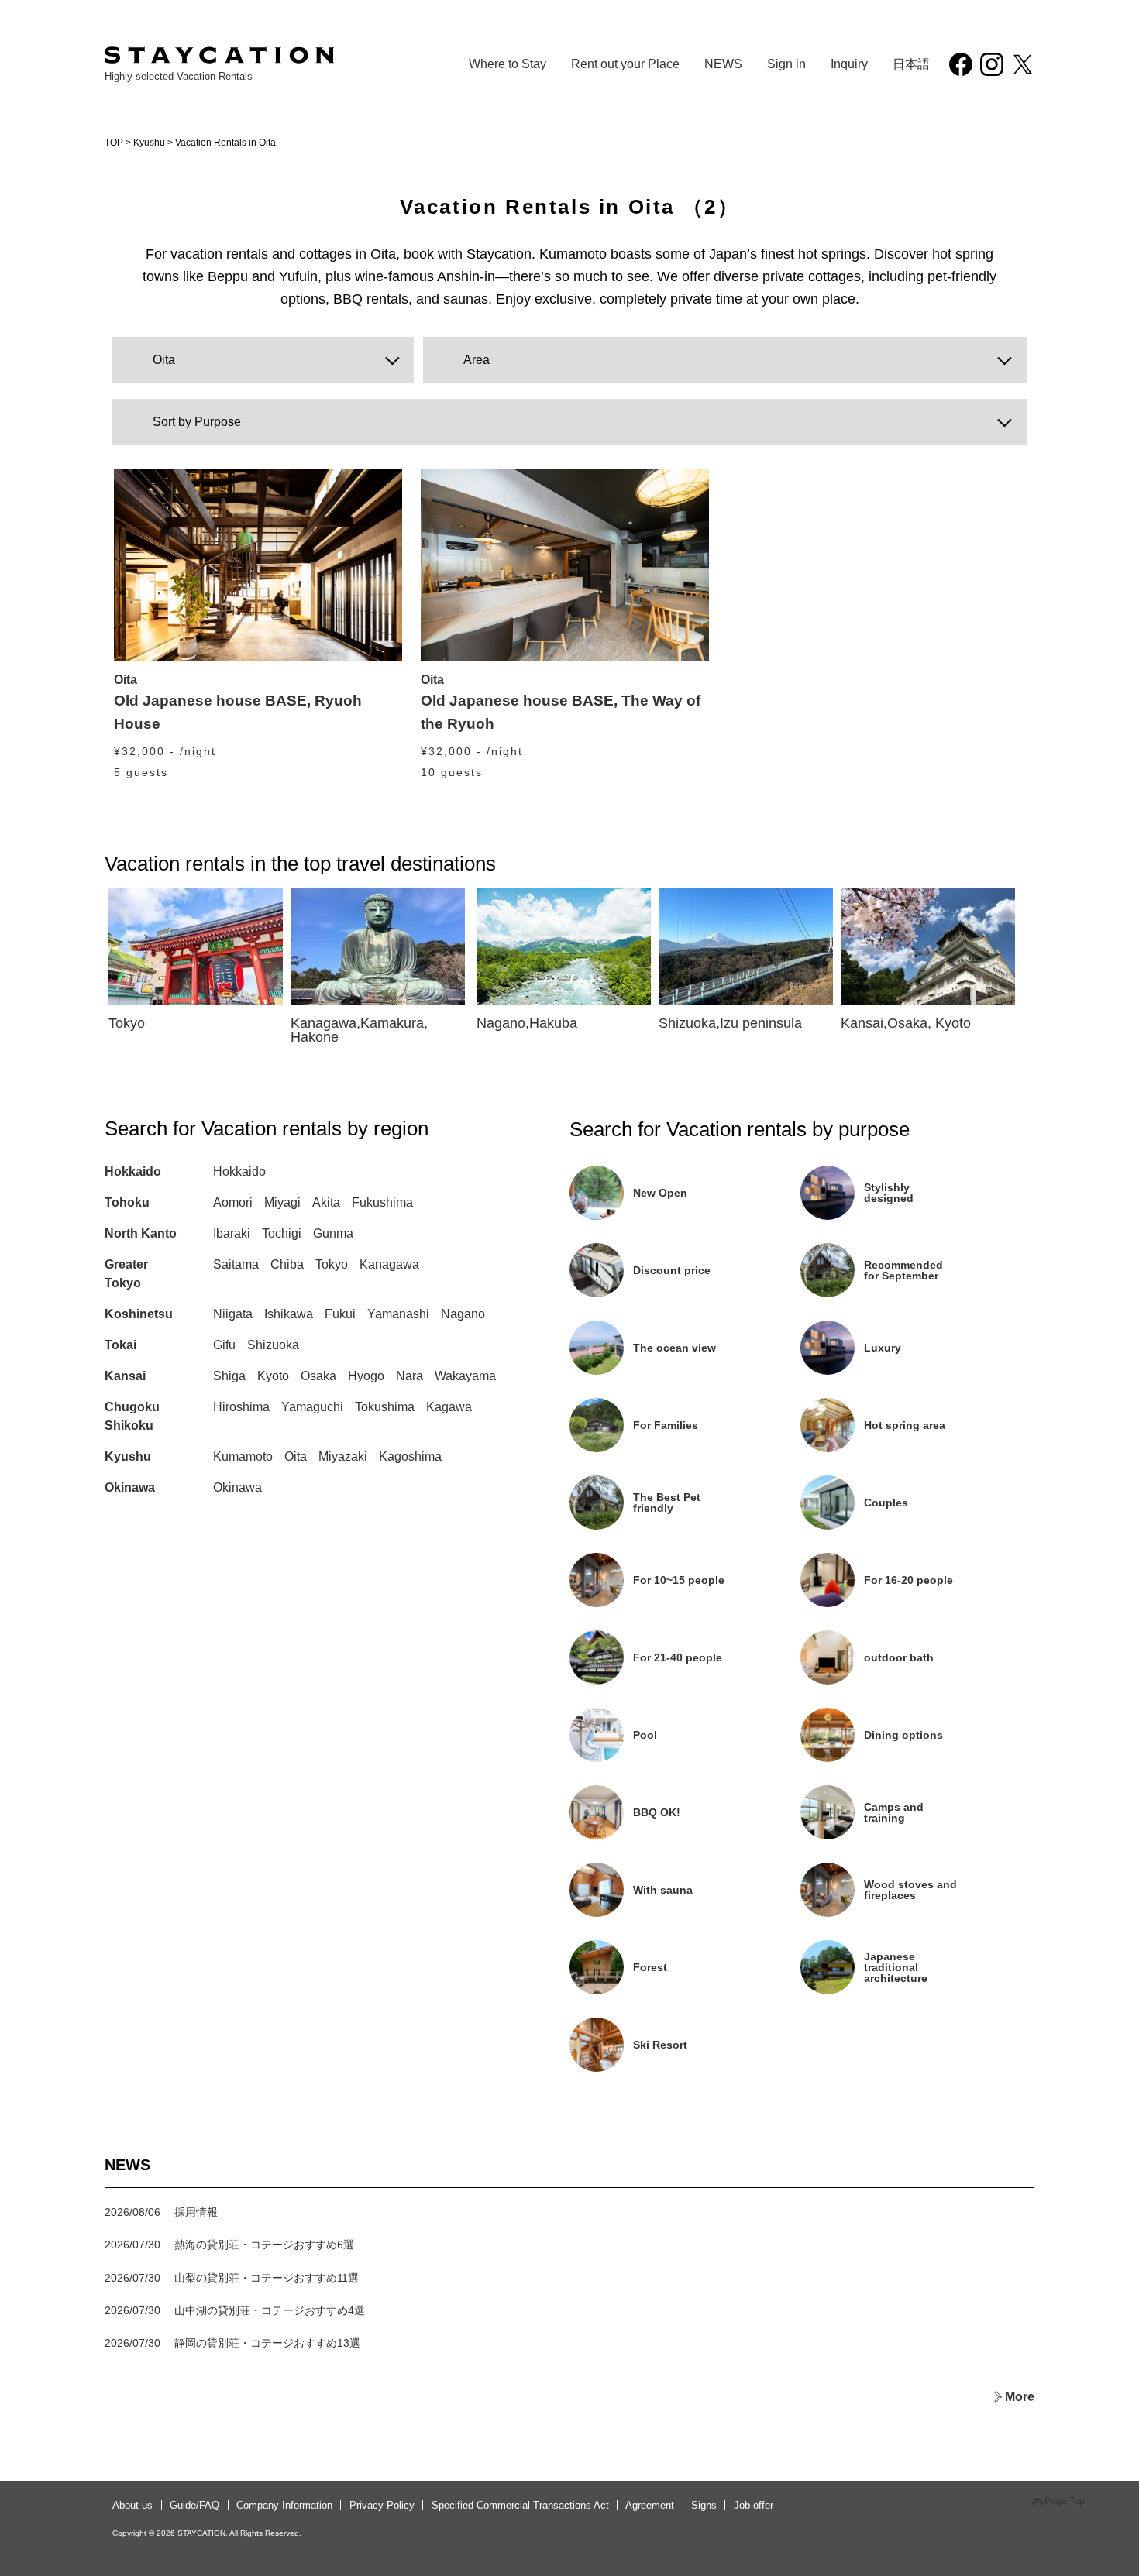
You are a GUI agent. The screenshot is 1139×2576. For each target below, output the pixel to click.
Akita (326, 1202)
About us (132, 2505)
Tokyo (332, 1264)
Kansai (125, 1376)
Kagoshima (410, 1456)
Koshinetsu (139, 1314)
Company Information (284, 2505)
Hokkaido (133, 1171)
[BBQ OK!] (685, 1834)
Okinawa (130, 1487)
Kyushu (149, 143)
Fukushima (382, 1202)
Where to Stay (508, 64)
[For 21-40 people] (685, 1679)
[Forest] (685, 1989)
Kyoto (273, 1376)
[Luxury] (914, 1369)
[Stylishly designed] (914, 1214)
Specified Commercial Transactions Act (520, 2505)
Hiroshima (241, 1407)
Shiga (229, 1376)
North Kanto (141, 1233)
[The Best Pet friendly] (685, 1524)
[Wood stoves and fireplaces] (914, 1911)
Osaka (318, 1376)
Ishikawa (289, 1314)
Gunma (333, 1233)
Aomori (233, 1202)
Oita (296, 1456)
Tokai (120, 1345)
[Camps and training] (914, 1834)
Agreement (650, 2505)
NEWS (723, 64)
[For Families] (685, 1446)
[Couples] (914, 1524)
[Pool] (685, 1756)
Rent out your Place (625, 64)
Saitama (236, 1264)
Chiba (287, 1264)
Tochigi (282, 1233)
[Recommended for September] (914, 1291)
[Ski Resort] (683, 2066)
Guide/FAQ (194, 2505)
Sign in (786, 64)
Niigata (233, 1314)
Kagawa (449, 1407)
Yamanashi (398, 1314)
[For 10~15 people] (685, 1601)
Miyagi (282, 1202)
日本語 (911, 64)
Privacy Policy (382, 2505)
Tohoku (127, 1202)
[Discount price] (685, 1291)
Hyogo (366, 1376)
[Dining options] (914, 1756)
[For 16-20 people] (914, 1601)
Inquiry (849, 64)
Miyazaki (343, 1456)
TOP (114, 143)
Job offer (754, 2505)
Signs (704, 2505)
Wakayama (465, 1376)
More (1020, 2397)
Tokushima (385, 1407)
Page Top (1065, 2501)
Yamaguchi (312, 1407)
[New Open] (685, 1214)
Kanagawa (389, 1264)
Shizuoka (273, 1345)
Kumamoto (243, 1456)
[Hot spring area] (914, 1446)
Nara (409, 1376)
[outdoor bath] (914, 1679)
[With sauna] (685, 1911)
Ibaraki (232, 1233)
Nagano (463, 1314)
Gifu (224, 1345)
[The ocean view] (685, 1369)
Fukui (340, 1314)
